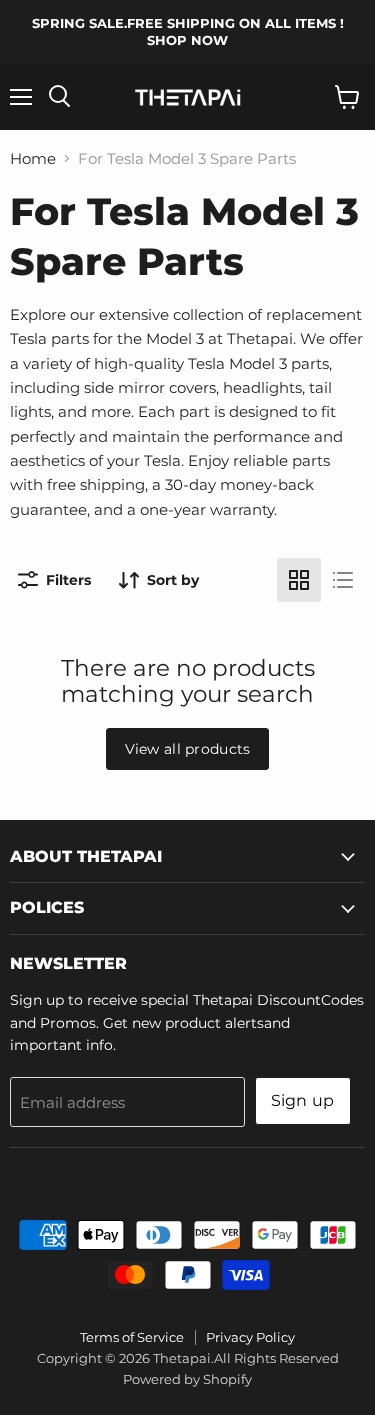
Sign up (303, 1100)
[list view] (343, 580)
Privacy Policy (250, 1337)
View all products (188, 749)
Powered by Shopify (187, 1379)
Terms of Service (132, 1337)
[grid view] (299, 580)
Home (33, 158)
